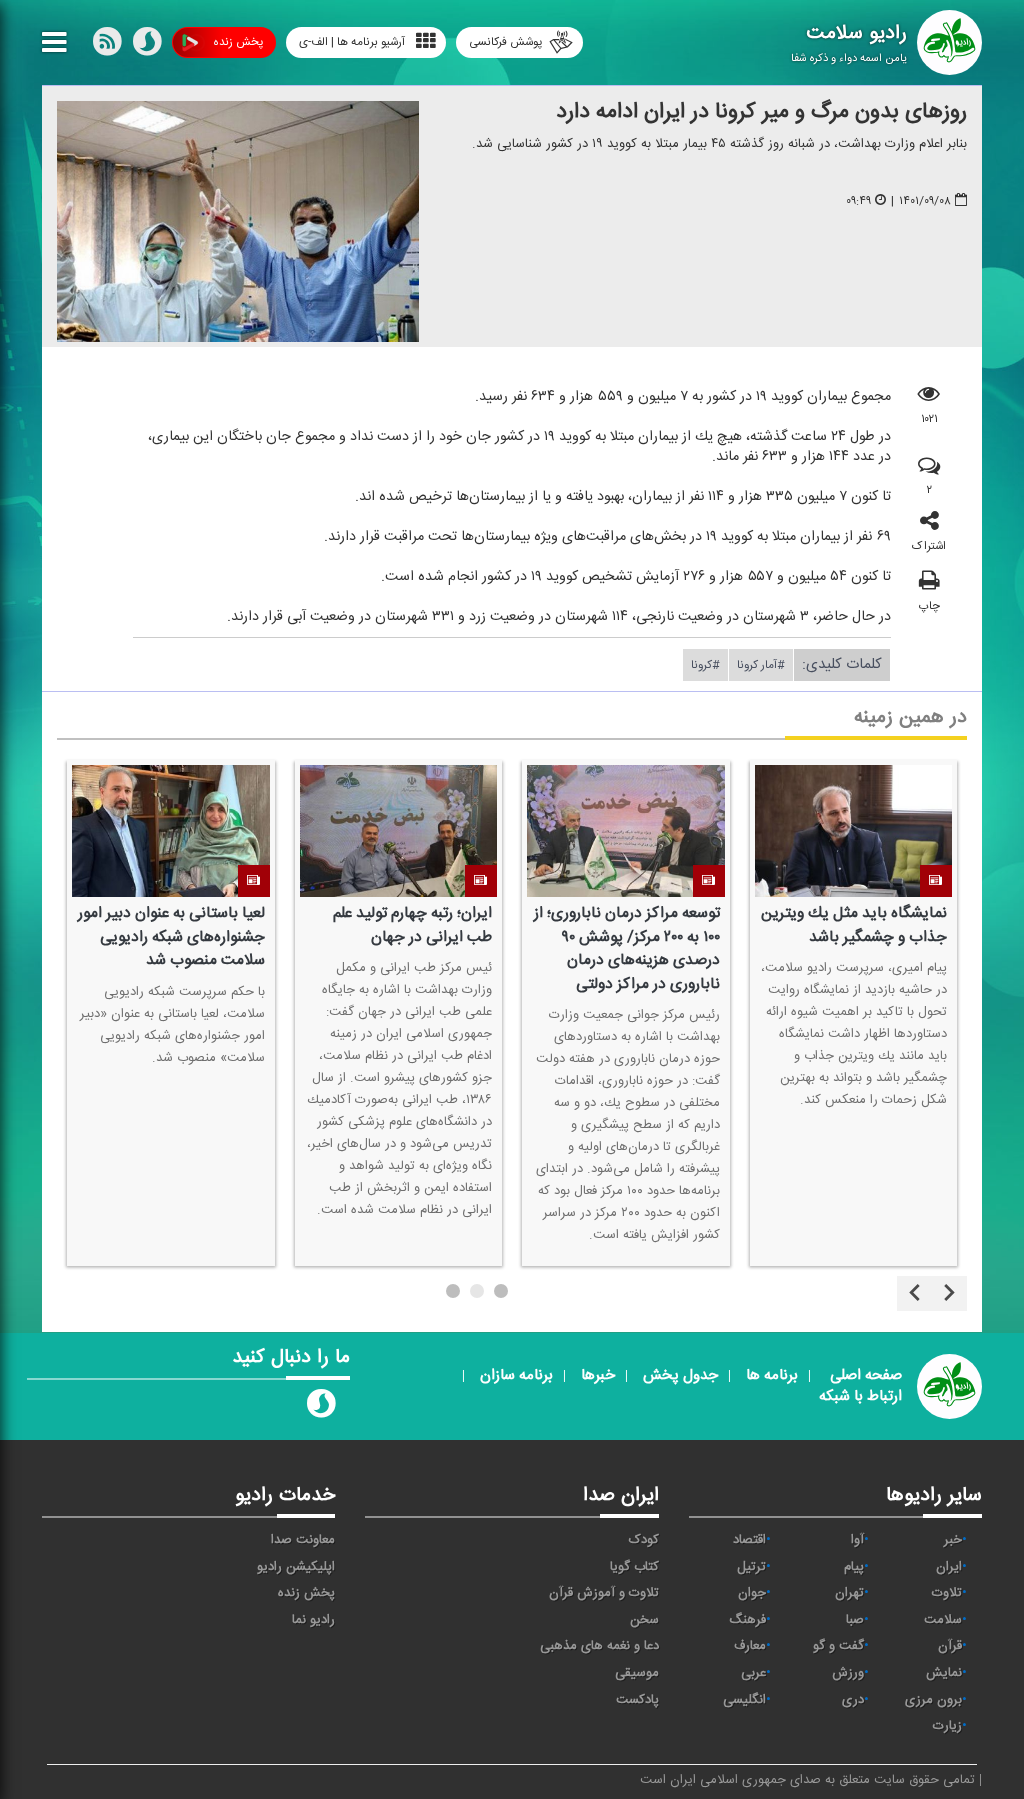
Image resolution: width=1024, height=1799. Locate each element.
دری (853, 1700)
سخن (644, 1620)
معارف (750, 1646)
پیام (854, 1567)
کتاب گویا (634, 1567)
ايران (949, 1567)
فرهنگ (747, 1620)
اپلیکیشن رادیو (296, 1567)
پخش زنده (238, 42)
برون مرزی (933, 1700)
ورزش (848, 1673)
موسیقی (637, 1673)
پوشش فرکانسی (505, 42)
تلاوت (947, 1593)
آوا (857, 1540)
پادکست (637, 1700)
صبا (855, 1620)
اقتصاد (749, 1540)
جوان (752, 1593)
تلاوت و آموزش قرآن (604, 1593)
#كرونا (705, 665)
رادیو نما (313, 1620)
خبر (953, 1540)
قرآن (950, 1646)
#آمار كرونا (761, 665)
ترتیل (751, 1567)
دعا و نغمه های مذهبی (599, 1646)
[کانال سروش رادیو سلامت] (321, 1408)
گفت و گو (838, 1646)
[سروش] (147, 46)
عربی (753, 1673)
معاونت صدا (303, 1540)
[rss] (107, 46)
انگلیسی (744, 1700)
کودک (644, 1540)
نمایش (944, 1673)
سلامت (943, 1620)
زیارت (947, 1726)
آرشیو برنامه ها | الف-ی (352, 42)
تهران (849, 1593)
